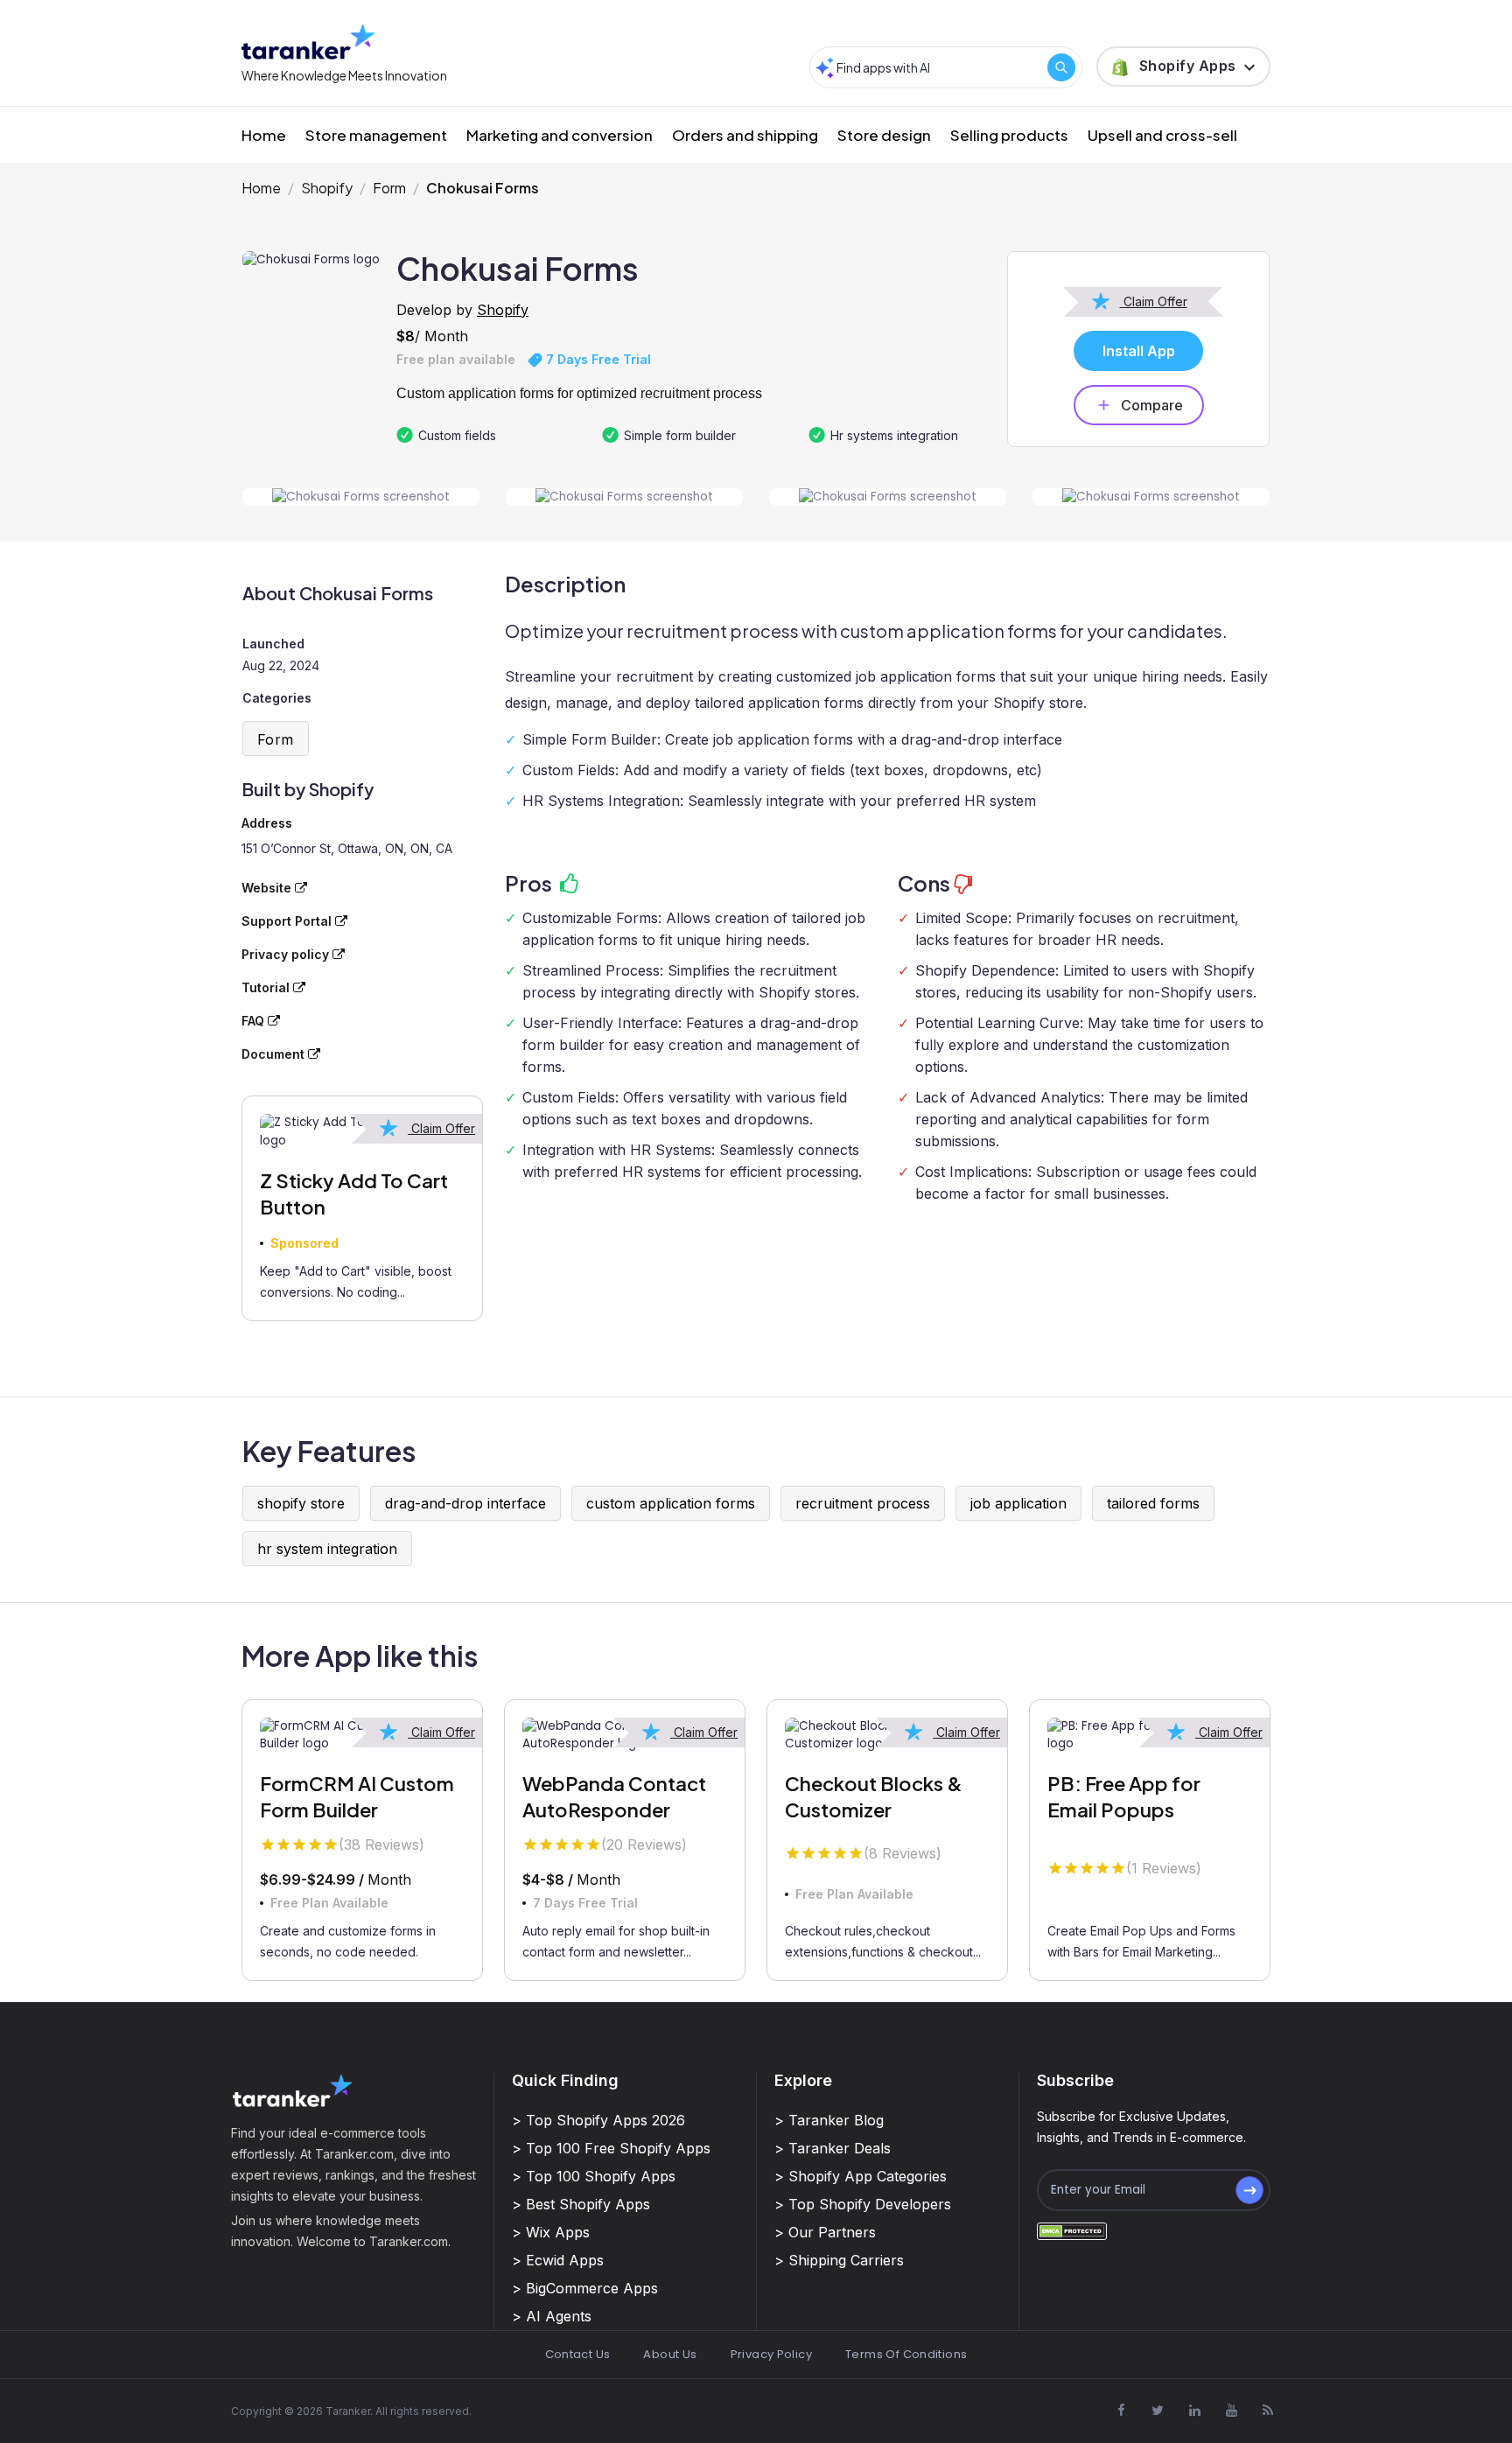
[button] (1183, 66)
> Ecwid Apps (558, 2260)
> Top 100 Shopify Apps (594, 2176)
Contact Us (578, 2354)
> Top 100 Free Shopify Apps (611, 2148)
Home (264, 135)
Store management (376, 135)
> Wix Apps (551, 2232)
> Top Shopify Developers (863, 2204)
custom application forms (671, 1503)
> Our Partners (825, 2232)
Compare (1152, 405)
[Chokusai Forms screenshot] (361, 497)
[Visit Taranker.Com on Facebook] (1121, 2411)
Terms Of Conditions (906, 2354)
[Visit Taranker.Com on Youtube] (1231, 2411)
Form (389, 188)
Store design (884, 135)
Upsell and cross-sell (1162, 135)
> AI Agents (552, 2316)
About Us (670, 2354)
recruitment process (863, 1503)
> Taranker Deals (833, 2148)
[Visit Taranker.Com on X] (1158, 2411)
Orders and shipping (745, 135)
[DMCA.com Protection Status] (1072, 2230)
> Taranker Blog (829, 2120)
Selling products (1009, 135)
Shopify (327, 188)
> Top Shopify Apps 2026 (598, 2120)
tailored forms (1153, 1503)
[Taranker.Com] (308, 42)
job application (1018, 1503)
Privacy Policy (771, 2354)
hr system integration (327, 1549)
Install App (1139, 351)
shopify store (301, 1503)
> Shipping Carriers (839, 2260)
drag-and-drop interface (465, 1503)
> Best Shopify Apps (581, 2204)
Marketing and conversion (560, 135)
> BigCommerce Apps (585, 2288)
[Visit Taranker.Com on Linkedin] (1194, 2411)
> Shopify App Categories (861, 2176)
